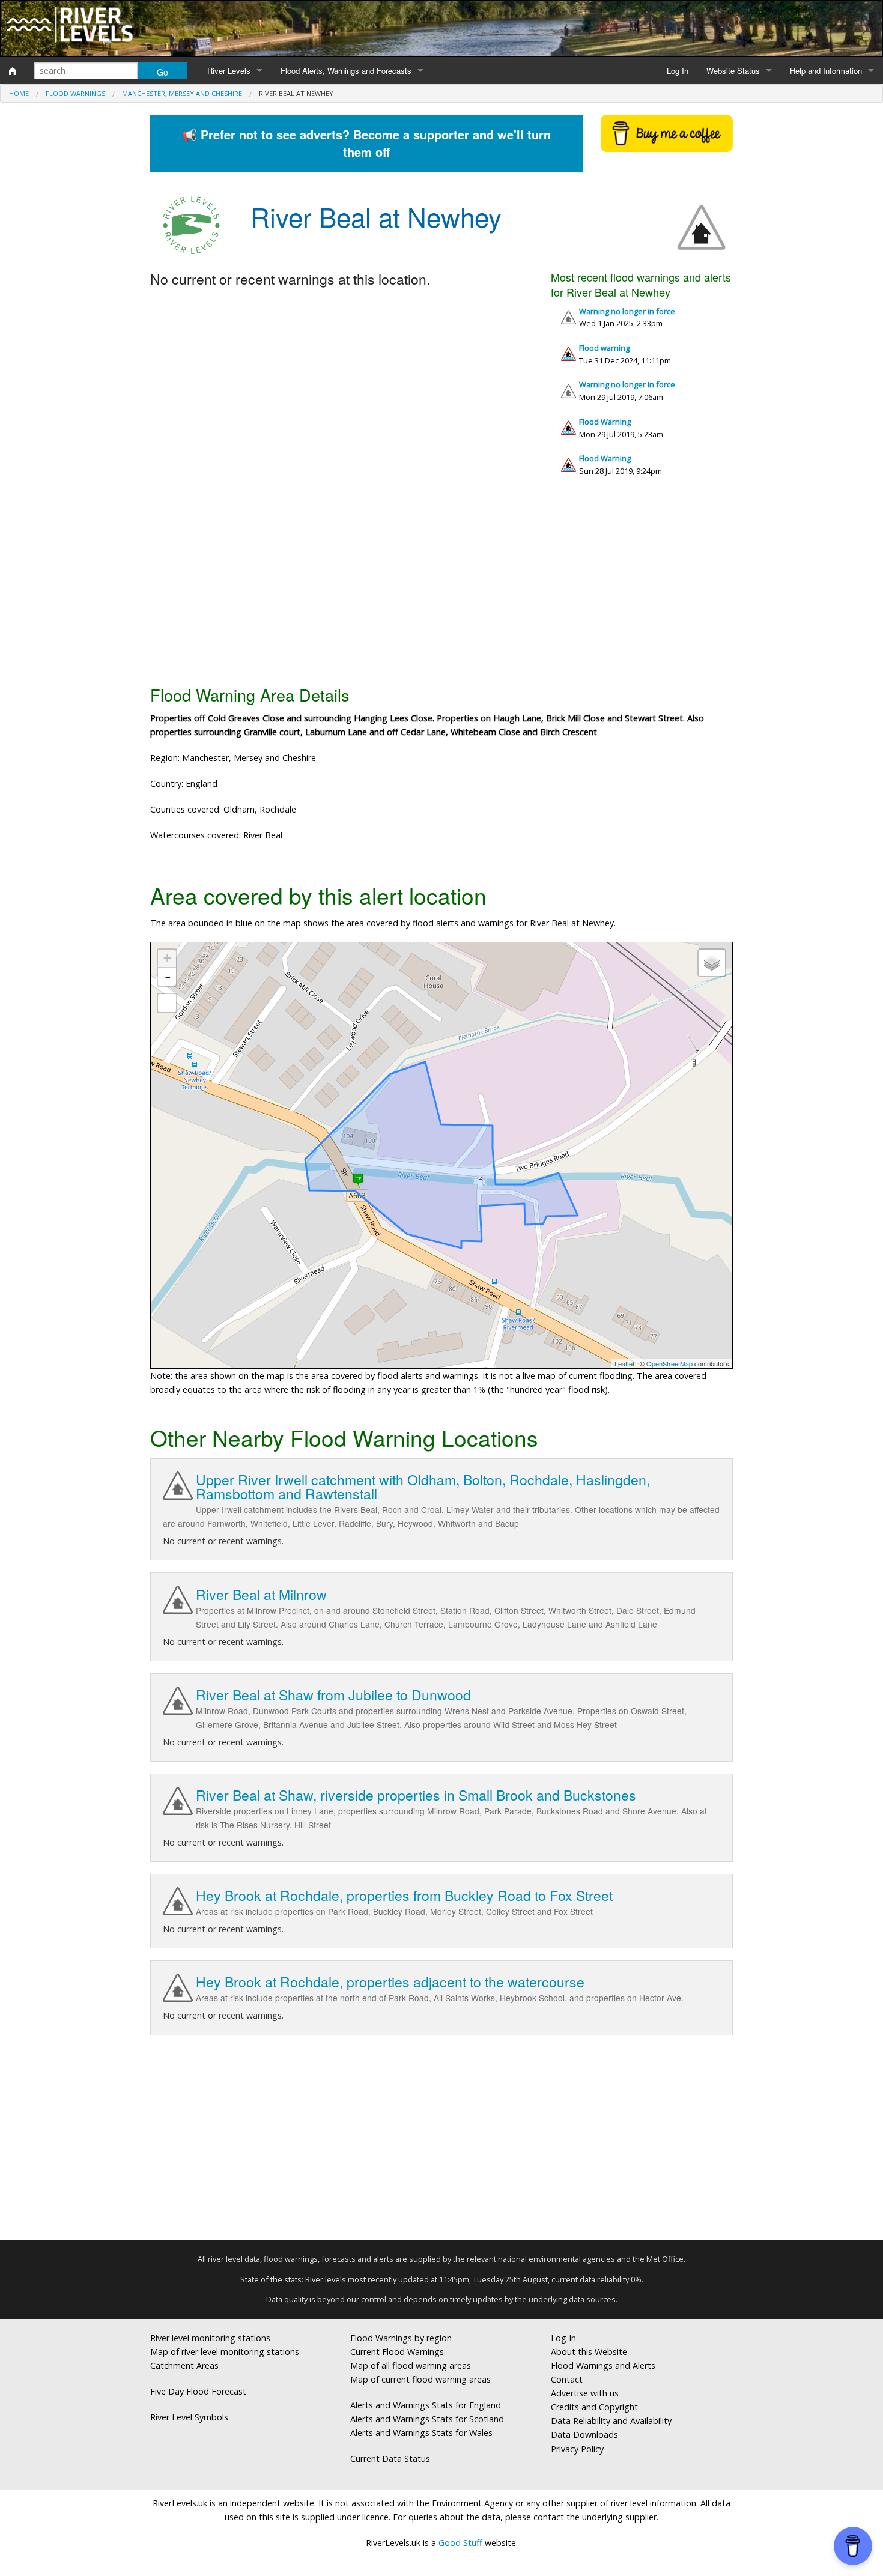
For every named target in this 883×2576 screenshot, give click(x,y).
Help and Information (826, 71)
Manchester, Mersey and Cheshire (182, 93)
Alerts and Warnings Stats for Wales (421, 2433)
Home (19, 93)
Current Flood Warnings (397, 2352)
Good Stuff (460, 2543)
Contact (567, 2379)
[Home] (13, 71)
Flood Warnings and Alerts (603, 2365)
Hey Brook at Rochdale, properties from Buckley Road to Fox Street (404, 1895)
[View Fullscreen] (167, 1003)
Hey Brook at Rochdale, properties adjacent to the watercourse (390, 1982)
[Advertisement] (441, 586)
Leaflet (624, 1363)
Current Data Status (390, 2459)
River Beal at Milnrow (261, 1594)
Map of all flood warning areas (411, 2365)
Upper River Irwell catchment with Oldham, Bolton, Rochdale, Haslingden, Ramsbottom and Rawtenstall (423, 1487)
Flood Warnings (75, 93)
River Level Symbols (189, 2417)
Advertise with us (585, 2393)
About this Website (589, 2352)
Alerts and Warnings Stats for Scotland (427, 2419)
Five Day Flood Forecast (198, 2391)
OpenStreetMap (669, 1363)
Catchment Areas (184, 2365)
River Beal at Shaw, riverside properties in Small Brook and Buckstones (416, 1795)
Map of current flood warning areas (420, 2379)
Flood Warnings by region (401, 2338)
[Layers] (712, 963)
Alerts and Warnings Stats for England (426, 2405)
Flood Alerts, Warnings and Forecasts (346, 71)
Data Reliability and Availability (611, 2421)
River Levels (229, 71)
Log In (678, 71)
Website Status (733, 71)
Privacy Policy (577, 2449)
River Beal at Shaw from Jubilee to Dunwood (333, 1695)
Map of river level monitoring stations (225, 2352)
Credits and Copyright (594, 2407)
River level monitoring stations (210, 2338)
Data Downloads (584, 2435)
